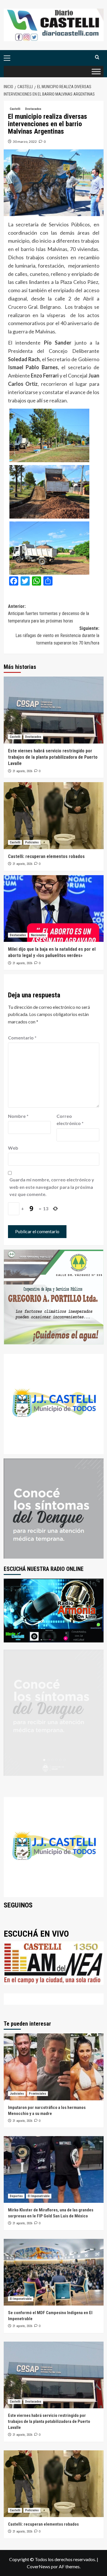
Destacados (33, 109)
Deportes (16, 2196)
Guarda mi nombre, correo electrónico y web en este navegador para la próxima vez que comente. (52, 1187)
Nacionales (38, 935)
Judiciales (17, 2094)
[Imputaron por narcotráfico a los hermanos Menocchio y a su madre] (54, 2067)
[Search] (97, 57)
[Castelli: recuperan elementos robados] (54, 815)
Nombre (18, 1116)
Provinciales (38, 2094)
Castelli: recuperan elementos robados (46, 856)
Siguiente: (57, 636)
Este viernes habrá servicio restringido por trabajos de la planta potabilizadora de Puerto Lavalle (53, 757)
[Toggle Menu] (96, 72)
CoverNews (39, 2566)
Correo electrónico (70, 1120)
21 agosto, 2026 (22, 771)
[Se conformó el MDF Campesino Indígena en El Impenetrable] (54, 2272)
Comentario (22, 1038)
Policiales (32, 842)
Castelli (15, 109)
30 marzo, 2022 (25, 142)
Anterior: (49, 614)
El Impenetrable (39, 2196)
